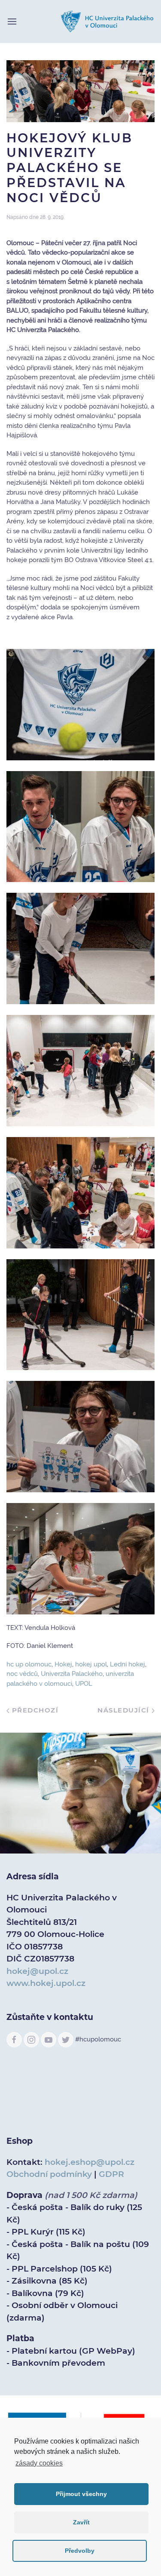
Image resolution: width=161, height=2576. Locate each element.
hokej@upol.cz (37, 1971)
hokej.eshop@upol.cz (90, 2162)
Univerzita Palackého (72, 1674)
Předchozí (34, 1710)
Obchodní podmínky (49, 2174)
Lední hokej (128, 1664)
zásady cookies (39, 2463)
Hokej (63, 1664)
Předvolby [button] (80, 2551)
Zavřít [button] (81, 2522)
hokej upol (91, 1664)
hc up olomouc (29, 1664)
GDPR (111, 2174)
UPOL (84, 1684)
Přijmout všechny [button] (81, 2494)
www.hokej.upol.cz (46, 1983)
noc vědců (22, 1674)
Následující (125, 1710)
